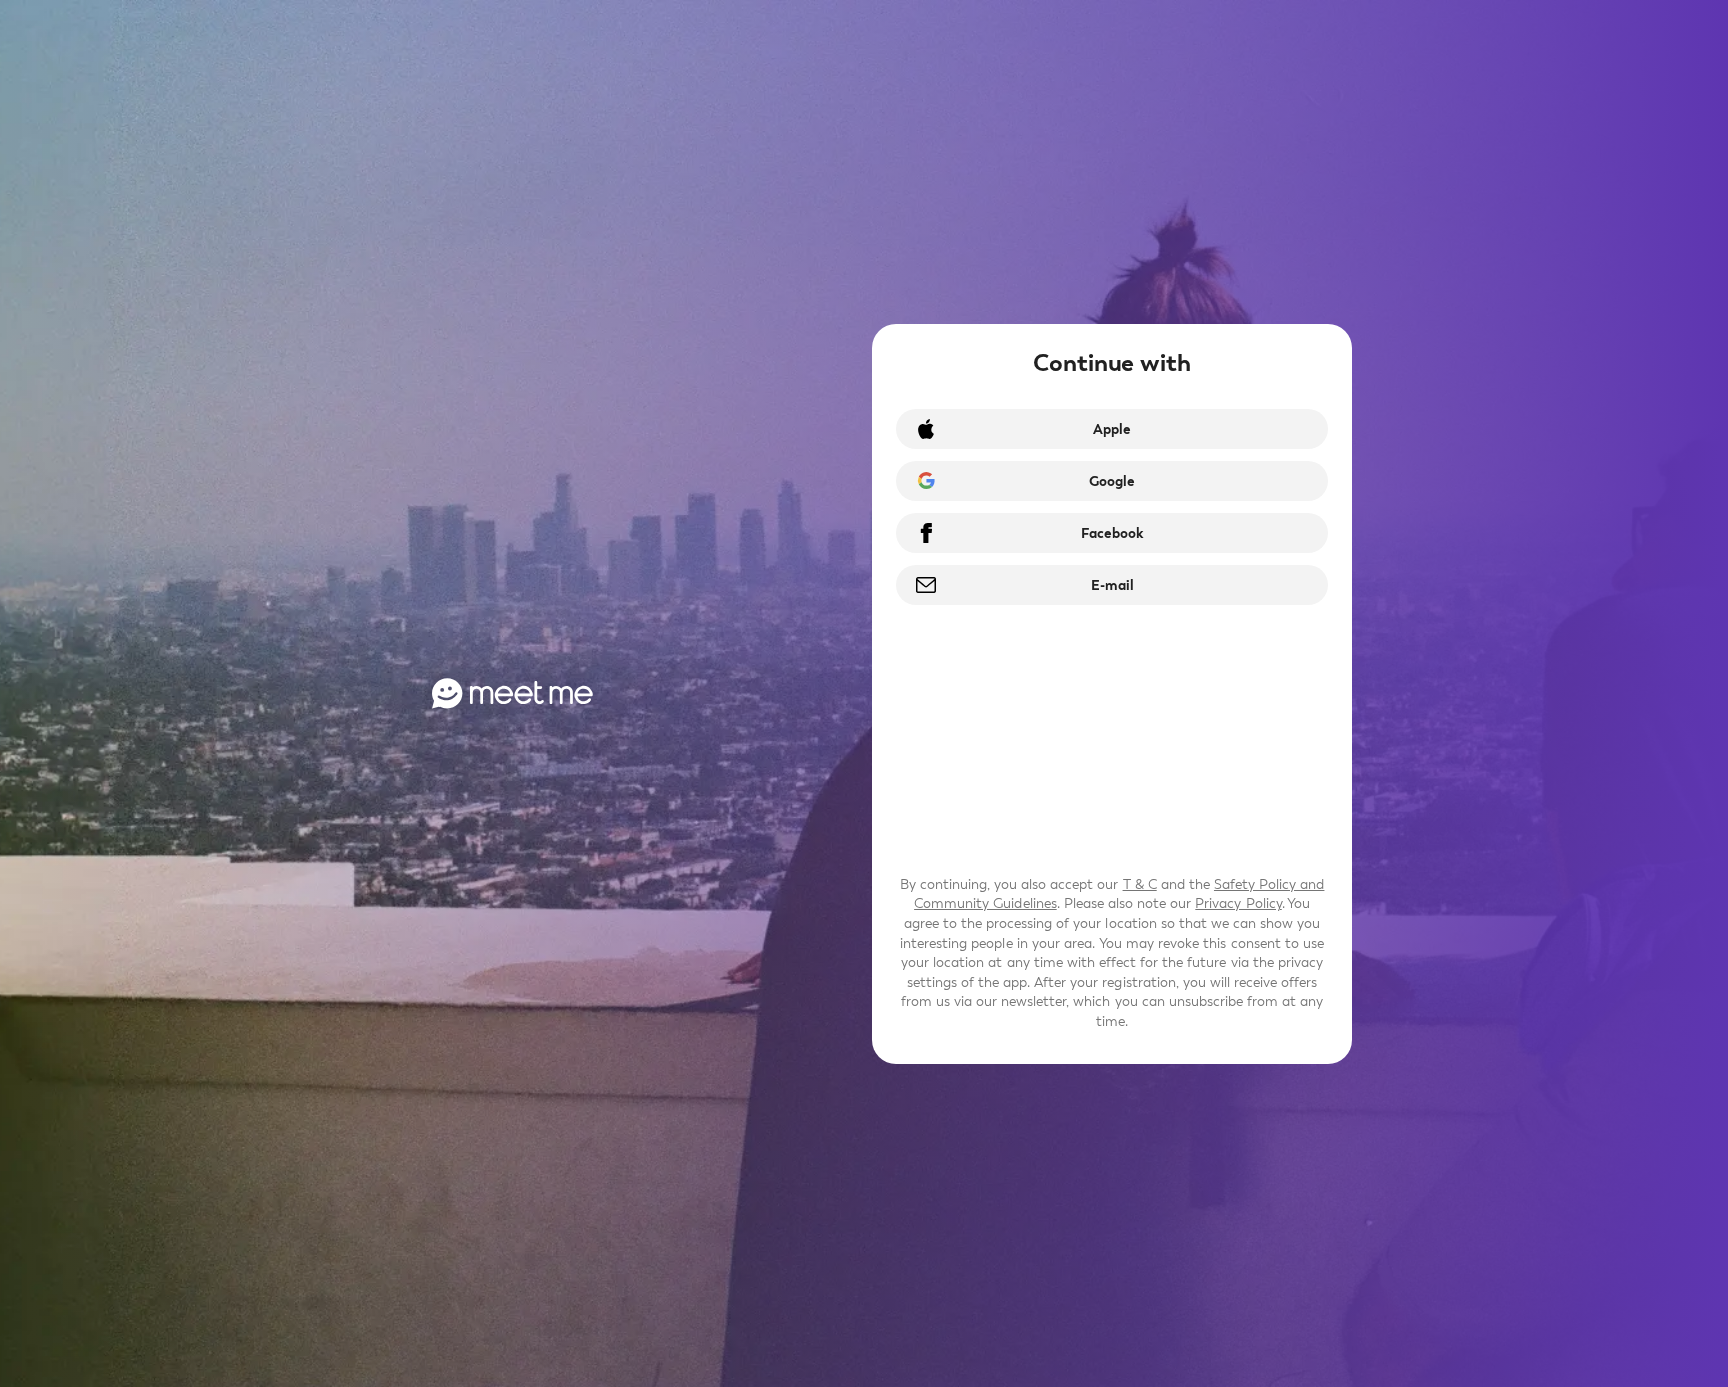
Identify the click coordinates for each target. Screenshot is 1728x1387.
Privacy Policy (1238, 903)
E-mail (1112, 585)
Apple (1112, 429)
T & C (1140, 884)
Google (1112, 481)
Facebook (1112, 533)
